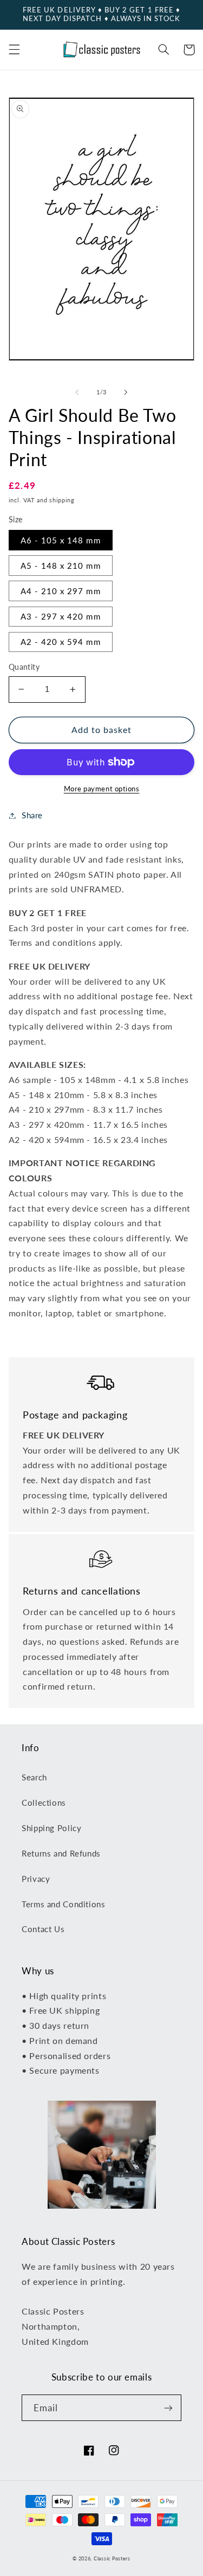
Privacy (36, 1879)
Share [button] (32, 815)
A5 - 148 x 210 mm (61, 566)
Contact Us (43, 1929)
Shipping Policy (51, 1828)
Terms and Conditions (64, 1904)
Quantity (24, 667)
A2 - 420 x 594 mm (61, 642)
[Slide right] (126, 393)
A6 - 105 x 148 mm (61, 540)
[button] (14, 50)
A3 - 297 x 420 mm (61, 616)
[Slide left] (77, 393)
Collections (44, 1802)
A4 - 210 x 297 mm (61, 591)
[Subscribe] (168, 2408)
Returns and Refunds (61, 1853)
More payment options (102, 789)
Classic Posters (112, 2558)
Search (34, 1777)
